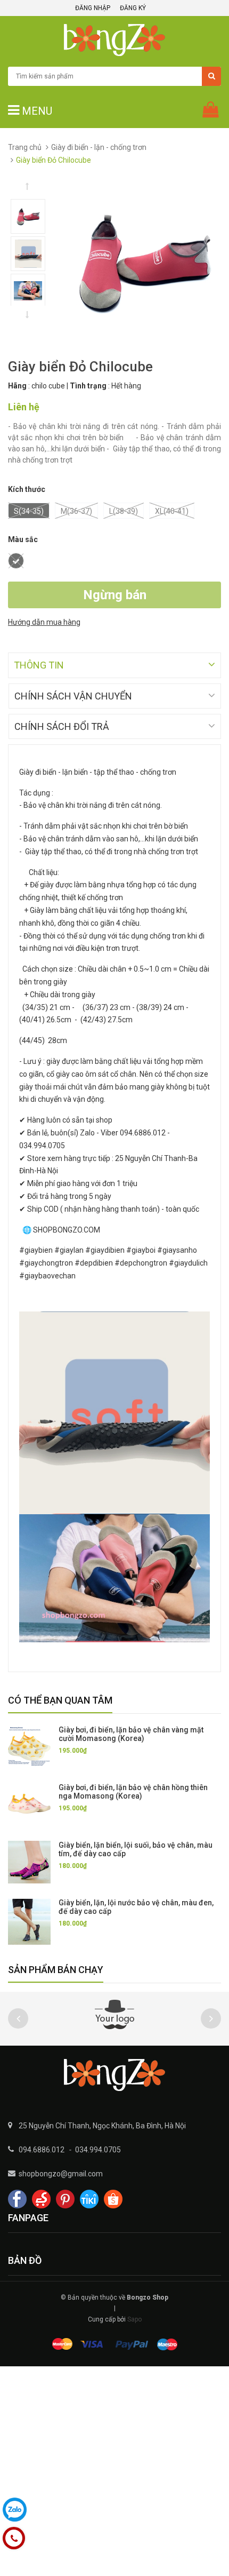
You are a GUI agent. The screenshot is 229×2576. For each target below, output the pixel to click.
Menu (36, 111)
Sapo (134, 2319)
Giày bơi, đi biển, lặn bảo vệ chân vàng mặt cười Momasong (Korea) (131, 1734)
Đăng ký (133, 8)
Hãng (17, 386)
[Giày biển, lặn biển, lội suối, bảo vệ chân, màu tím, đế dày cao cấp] (29, 1862)
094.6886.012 (42, 2150)
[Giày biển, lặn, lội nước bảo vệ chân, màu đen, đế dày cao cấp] (29, 1922)
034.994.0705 (98, 2150)
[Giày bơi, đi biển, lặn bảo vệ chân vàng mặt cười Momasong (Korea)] (29, 1747)
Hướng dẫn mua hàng (44, 622)
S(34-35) (29, 511)
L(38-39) (124, 511)
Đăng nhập (93, 8)
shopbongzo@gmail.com (61, 2174)
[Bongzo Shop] (114, 2075)
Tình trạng (88, 386)
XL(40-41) (172, 511)
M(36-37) (76, 511)
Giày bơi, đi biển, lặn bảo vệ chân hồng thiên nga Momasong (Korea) (133, 1792)
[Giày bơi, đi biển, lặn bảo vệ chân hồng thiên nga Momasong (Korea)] (29, 1804)
